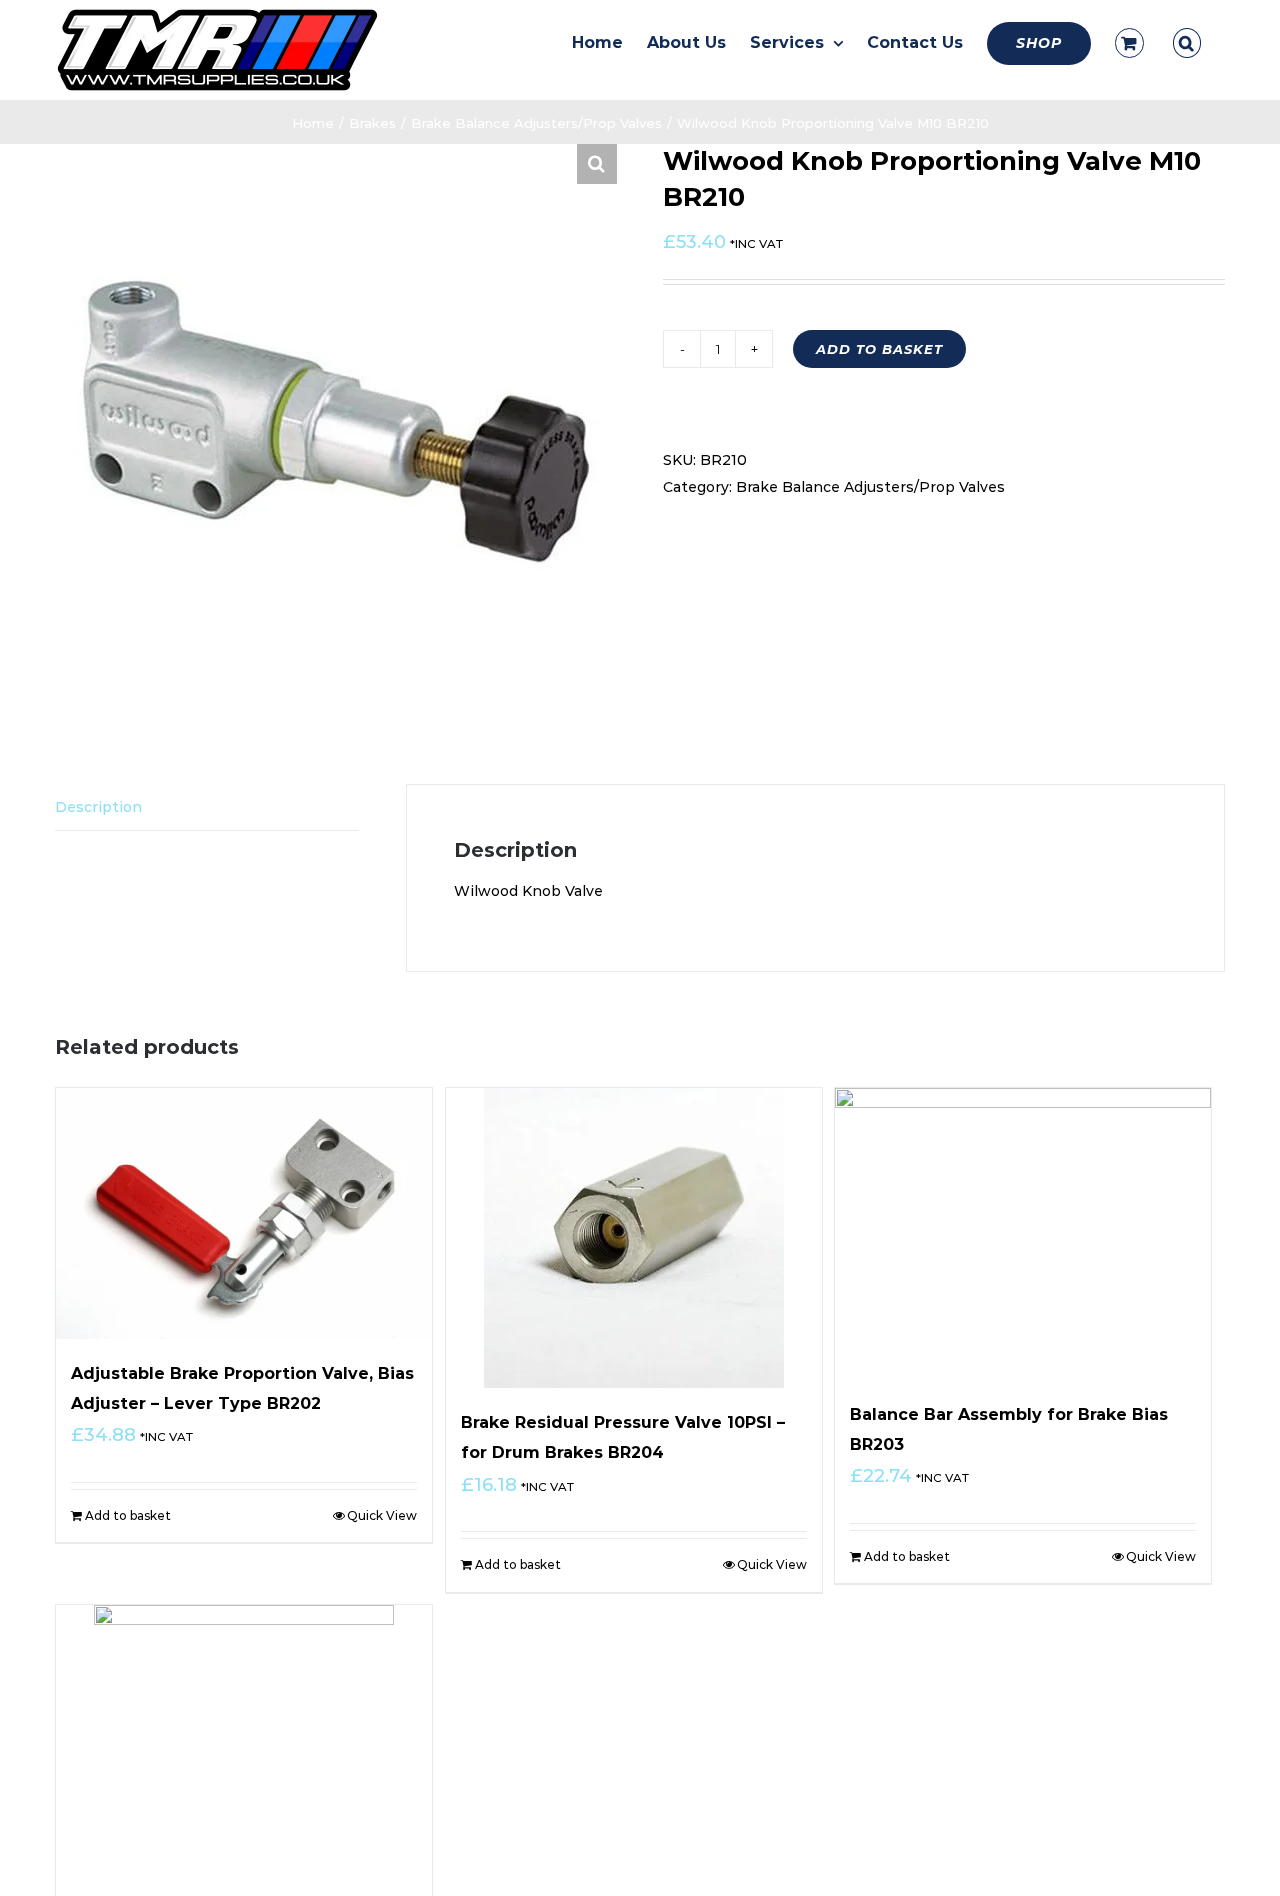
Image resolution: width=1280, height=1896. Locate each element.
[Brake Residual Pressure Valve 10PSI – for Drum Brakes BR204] (634, 1238)
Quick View (382, 1515)
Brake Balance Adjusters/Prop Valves (870, 487)
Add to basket (879, 349)
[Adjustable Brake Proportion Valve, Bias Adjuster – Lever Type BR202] (244, 1213)
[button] (1187, 43)
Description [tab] (98, 807)
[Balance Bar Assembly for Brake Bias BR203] (1023, 1234)
